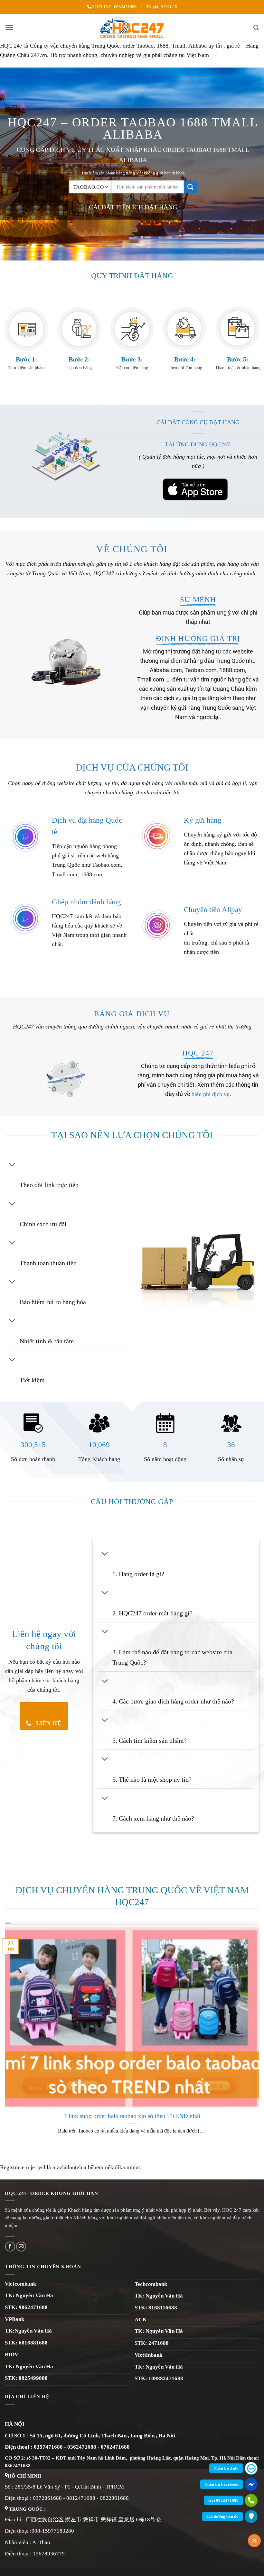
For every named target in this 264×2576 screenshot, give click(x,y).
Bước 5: (238, 359)
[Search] (256, 27)
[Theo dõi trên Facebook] (10, 2247)
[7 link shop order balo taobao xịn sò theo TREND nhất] (132, 2102)
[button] (9, 27)
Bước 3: (132, 359)
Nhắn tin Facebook (222, 2484)
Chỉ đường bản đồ (222, 2516)
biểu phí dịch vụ (211, 1094)
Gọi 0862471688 (223, 2500)
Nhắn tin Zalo (226, 2468)
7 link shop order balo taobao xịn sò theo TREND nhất (132, 2116)
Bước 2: (79, 359)
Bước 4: (185, 359)
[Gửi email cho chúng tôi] (21, 2247)
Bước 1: (27, 359)
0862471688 (125, 7)
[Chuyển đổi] (12, 1165)
